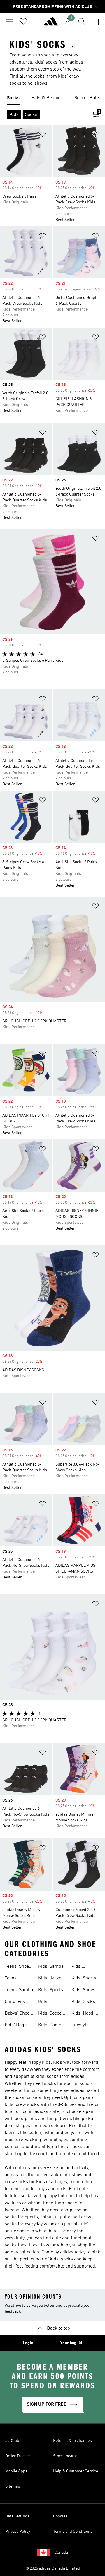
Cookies (60, 2516)
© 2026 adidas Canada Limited (53, 2568)
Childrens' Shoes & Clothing (15, 2002)
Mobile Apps (16, 2471)
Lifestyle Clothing (80, 2026)
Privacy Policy (18, 2532)
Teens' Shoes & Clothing (18, 1967)
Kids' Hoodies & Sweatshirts (85, 2014)
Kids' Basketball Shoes (49, 2002)
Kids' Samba (51, 1967)
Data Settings (17, 2516)
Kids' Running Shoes (80, 1967)
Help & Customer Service (76, 2471)
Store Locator (65, 2456)
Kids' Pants (50, 2025)
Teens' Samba (19, 1990)
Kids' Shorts (84, 1978)
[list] (52, 98)
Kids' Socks (83, 2002)
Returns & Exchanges (72, 2441)
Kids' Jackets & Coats (52, 1979)
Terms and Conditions (73, 2532)
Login (28, 2343)
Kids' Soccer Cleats (51, 2014)
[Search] (82, 21)
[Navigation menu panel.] (9, 21)
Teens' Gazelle (12, 1979)
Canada (61, 2553)
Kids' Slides (83, 1990)
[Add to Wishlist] (43, 135)
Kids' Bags (16, 2025)
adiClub (12, 2441)
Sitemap (13, 2486)
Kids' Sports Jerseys (51, 1991)
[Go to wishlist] (23, 21)
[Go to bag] (96, 21)
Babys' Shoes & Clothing (18, 2014)
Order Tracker (18, 2456)
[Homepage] (51, 24)
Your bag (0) (71, 2343)
